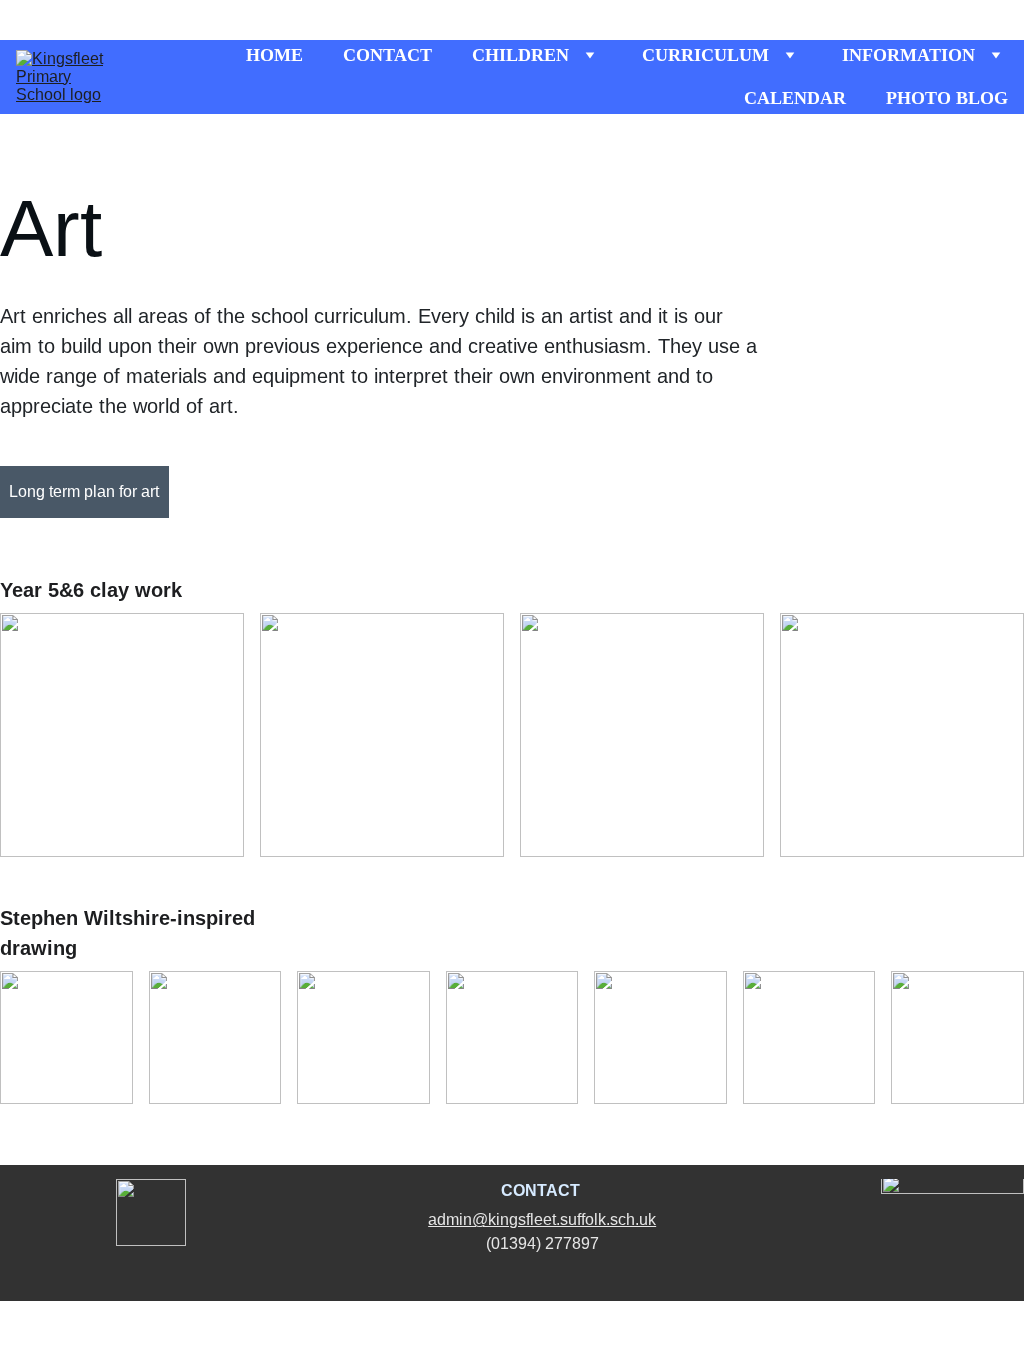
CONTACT (387, 55)
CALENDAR (795, 98)
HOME (274, 55)
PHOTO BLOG (947, 98)
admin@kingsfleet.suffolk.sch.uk (542, 1219)
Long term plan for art (84, 491)
